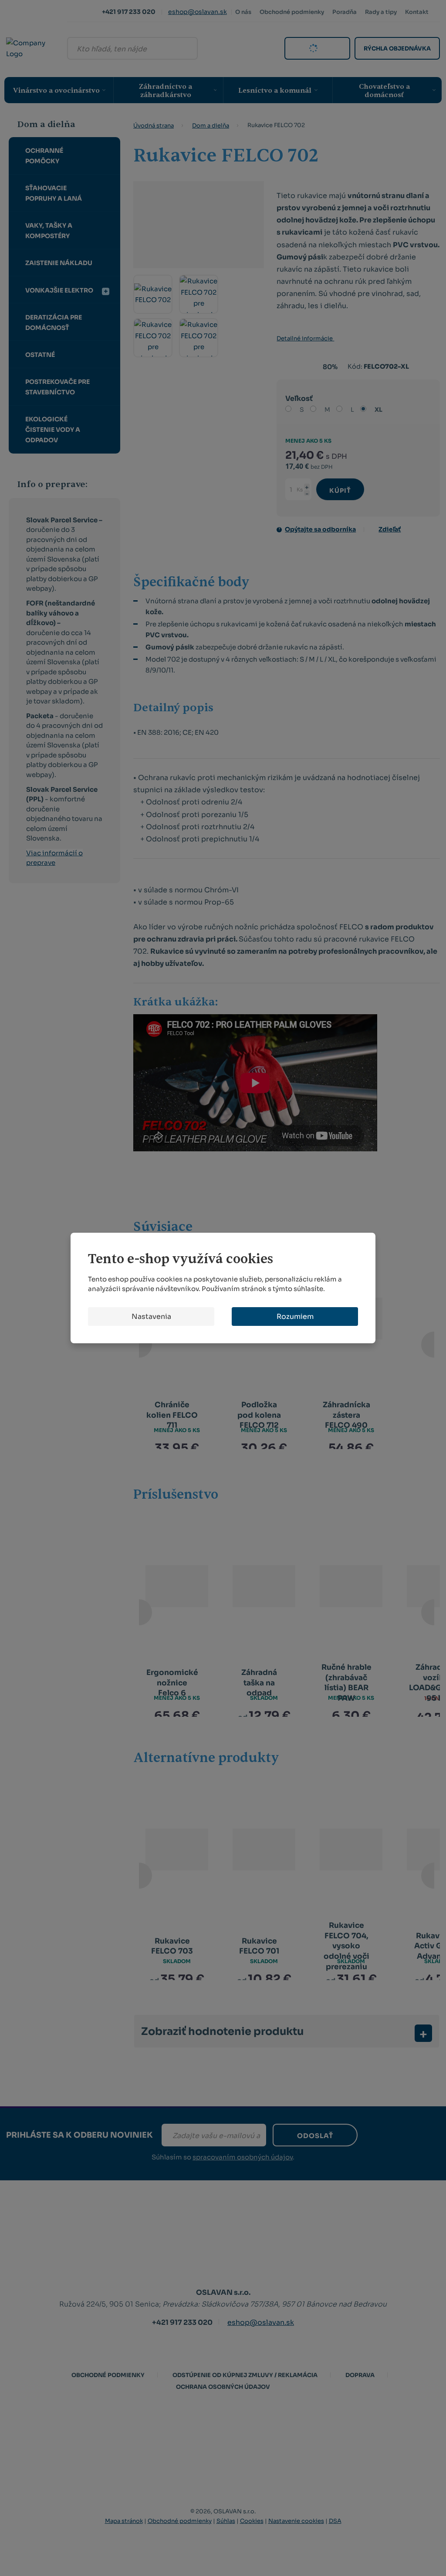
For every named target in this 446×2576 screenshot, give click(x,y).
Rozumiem (295, 1317)
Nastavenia (151, 1317)
